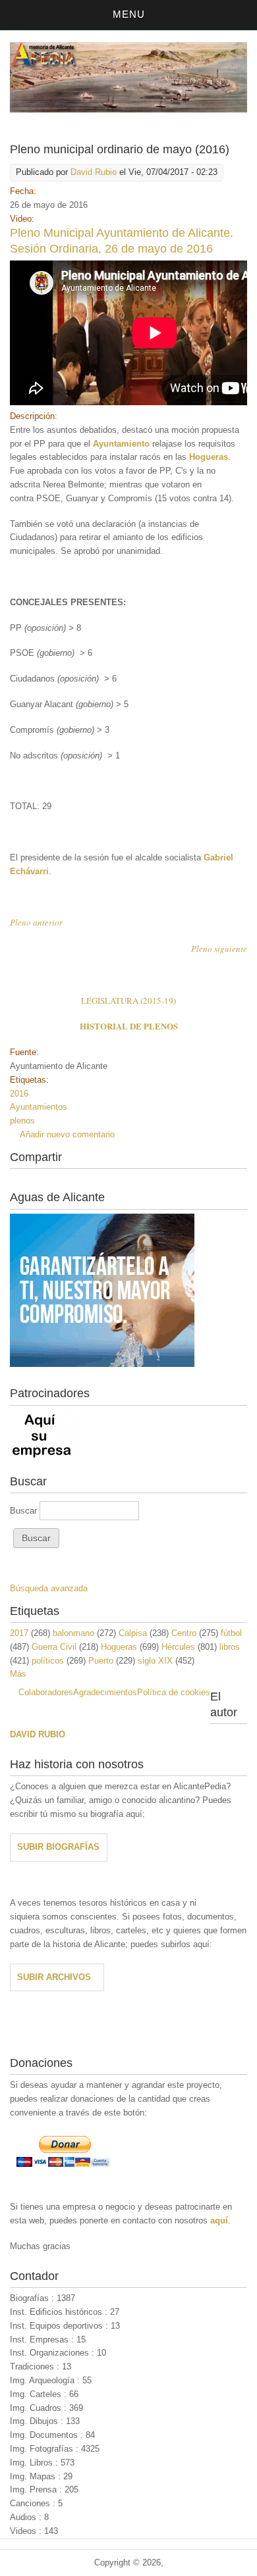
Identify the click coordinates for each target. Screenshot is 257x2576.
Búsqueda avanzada (49, 1588)
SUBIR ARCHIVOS (54, 1977)
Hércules (178, 1647)
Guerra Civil (54, 1647)
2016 (19, 1094)
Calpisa (133, 1633)
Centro (184, 1633)
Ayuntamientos (39, 1107)
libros (230, 1647)
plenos (22, 1121)
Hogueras (119, 1647)
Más (18, 1674)
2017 (19, 1633)
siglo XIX (155, 1661)
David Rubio (94, 172)
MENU (129, 14)
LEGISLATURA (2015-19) (128, 1001)
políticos (48, 1661)
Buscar (25, 1511)
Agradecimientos (105, 1692)
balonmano (73, 1633)
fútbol (231, 1633)
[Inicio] (128, 110)
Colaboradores (46, 1692)
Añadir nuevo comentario (67, 1134)
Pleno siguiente (219, 949)
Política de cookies (174, 1692)
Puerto (101, 1661)
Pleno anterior (36, 922)
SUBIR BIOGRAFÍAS (58, 1847)
